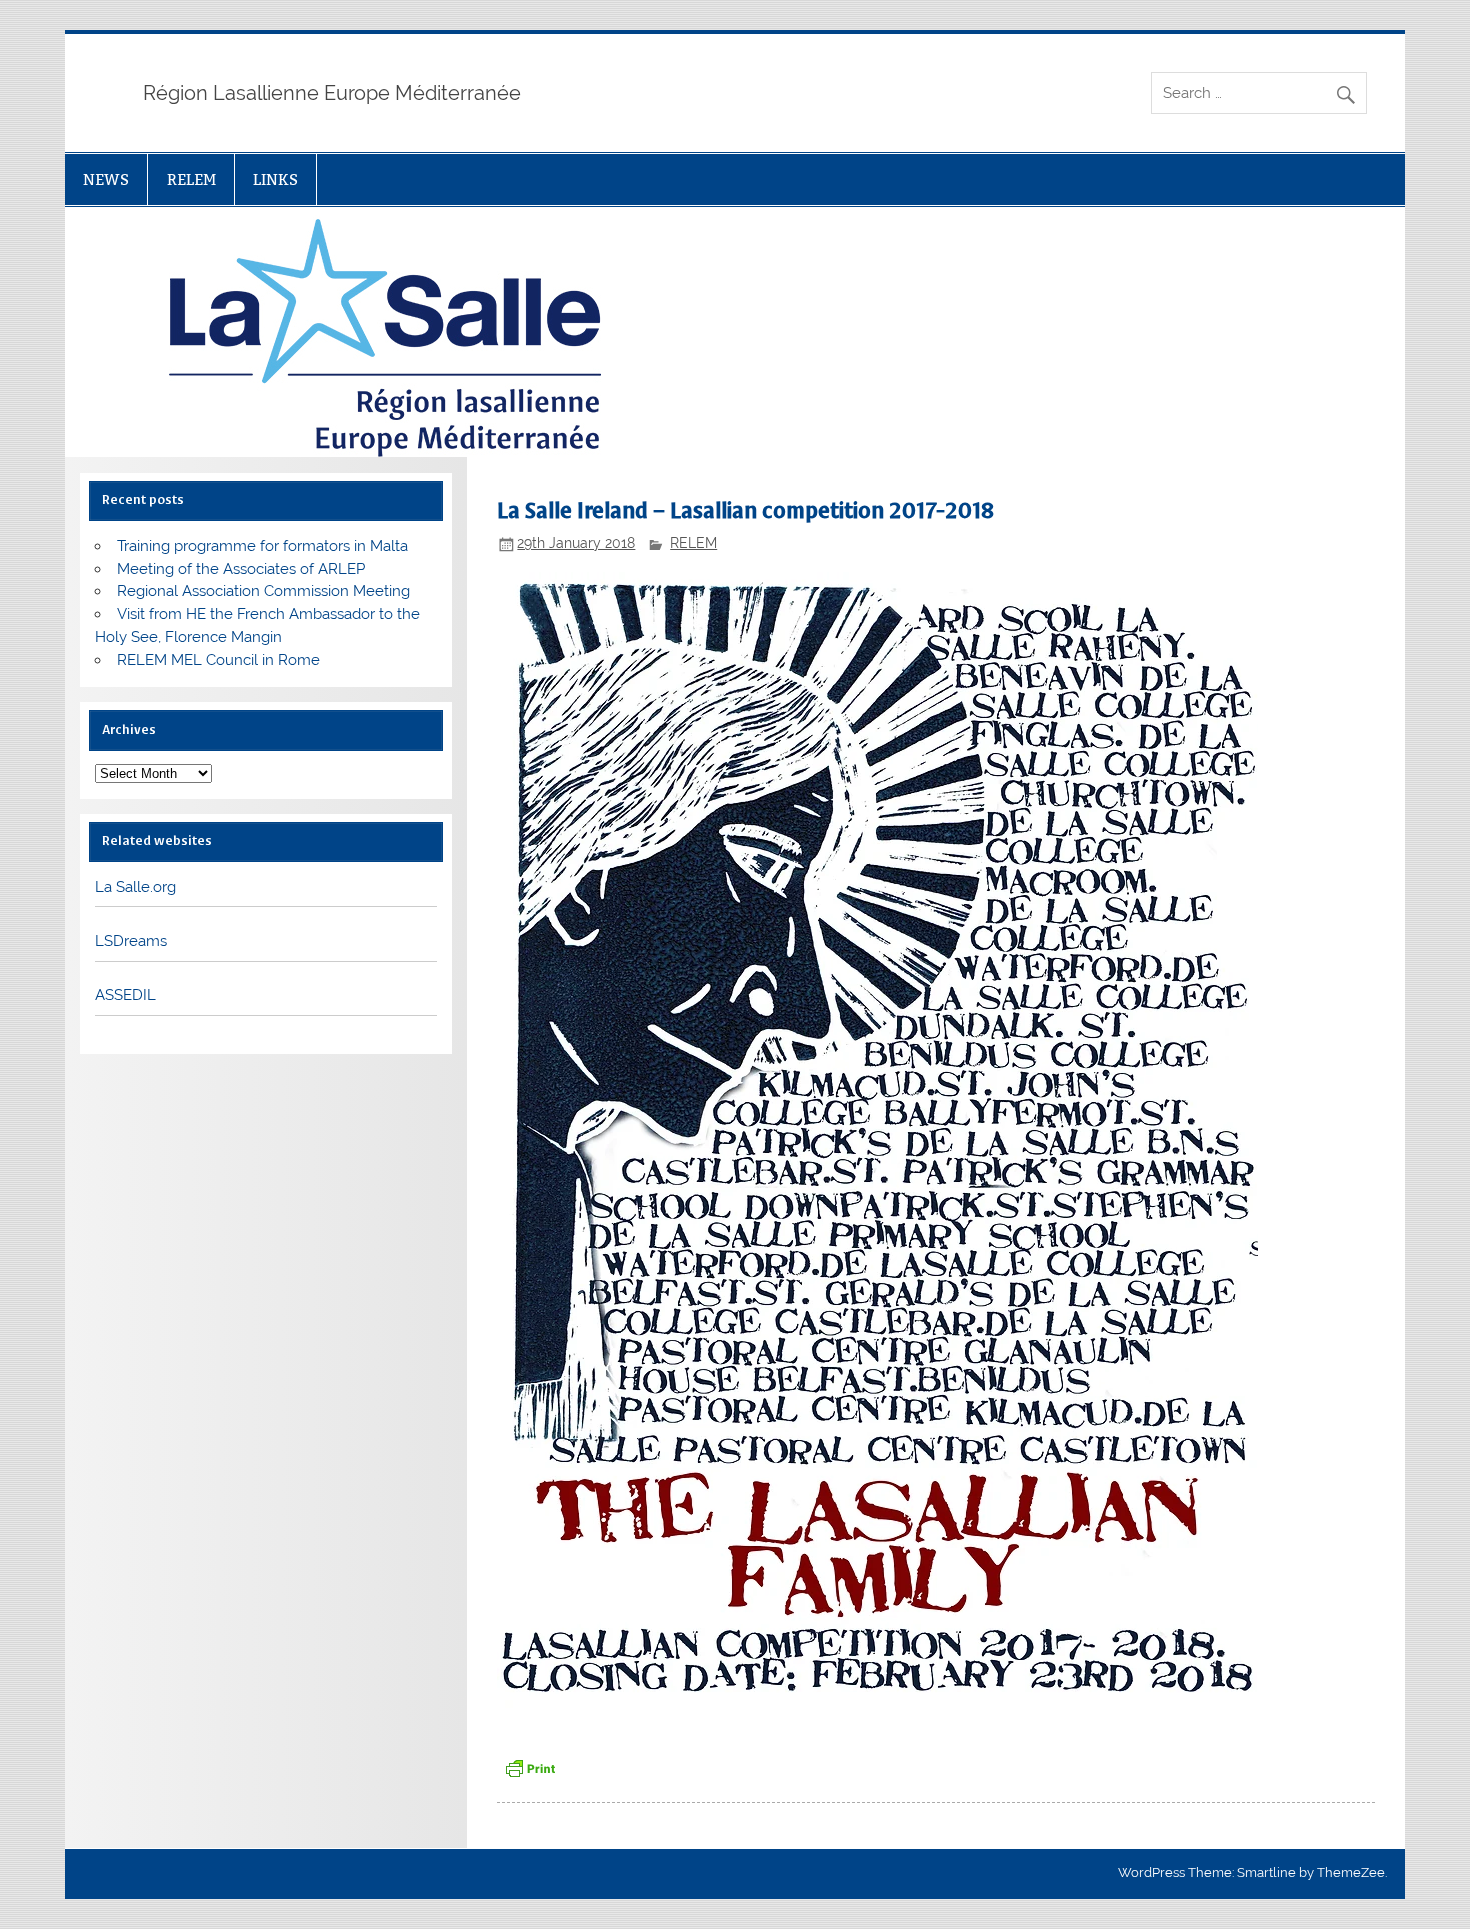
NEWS (106, 179)
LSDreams (131, 941)
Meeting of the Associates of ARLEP (241, 569)
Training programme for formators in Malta (262, 546)
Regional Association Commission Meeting (263, 591)
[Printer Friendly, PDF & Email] (530, 1767)
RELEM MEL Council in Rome (218, 660)
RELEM (191, 179)
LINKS (275, 179)
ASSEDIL (125, 995)
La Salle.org (135, 887)
